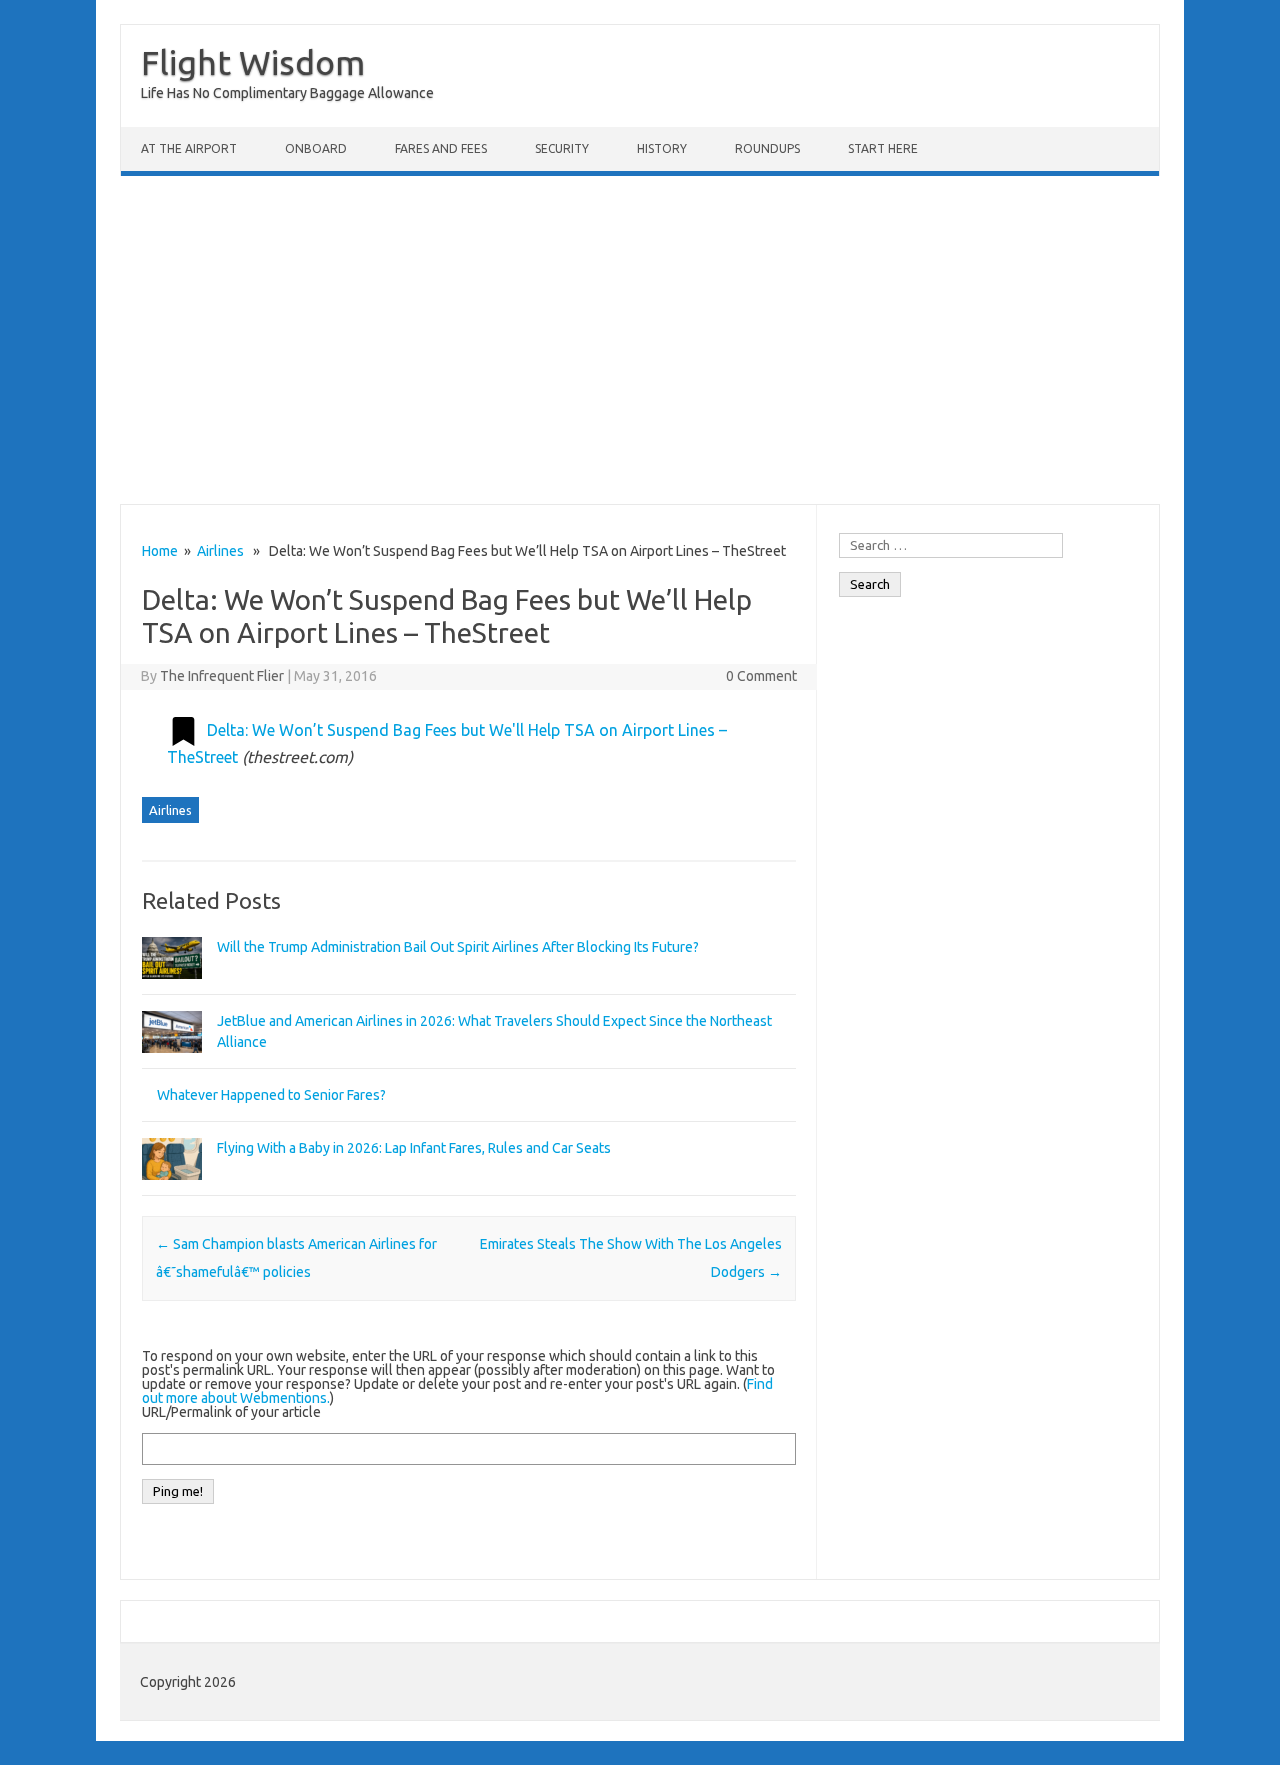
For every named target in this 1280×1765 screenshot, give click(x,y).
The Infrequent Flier (222, 676)
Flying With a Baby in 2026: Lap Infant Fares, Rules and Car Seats (414, 1148)
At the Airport (189, 148)
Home (160, 551)
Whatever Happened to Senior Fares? (271, 1095)
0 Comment (761, 676)
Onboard (316, 148)
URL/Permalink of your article (231, 1412)
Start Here (883, 148)
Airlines (220, 551)
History (662, 148)
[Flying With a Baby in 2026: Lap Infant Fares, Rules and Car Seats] (172, 1189)
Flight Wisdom (253, 62)
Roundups (767, 148)
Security (562, 148)
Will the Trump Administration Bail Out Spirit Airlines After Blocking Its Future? (458, 947)
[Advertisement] (640, 340)
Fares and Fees (441, 148)
